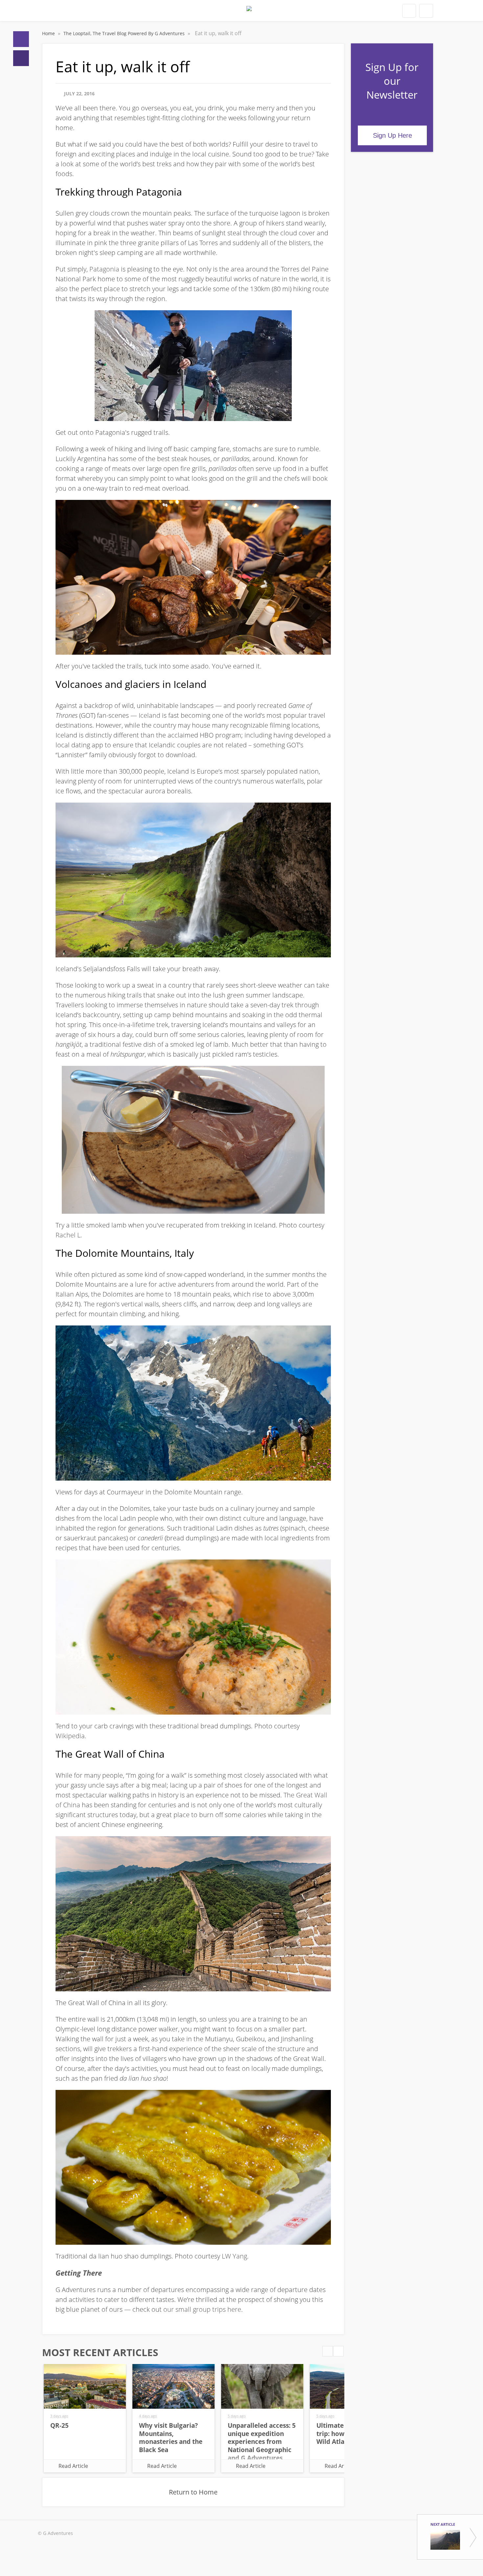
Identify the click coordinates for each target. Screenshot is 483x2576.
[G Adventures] (249, 12)
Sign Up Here (392, 135)
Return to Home (193, 2492)
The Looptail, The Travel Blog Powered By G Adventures (125, 33)
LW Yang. (235, 2256)
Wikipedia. (71, 1736)
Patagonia (104, 269)
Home (21, 39)
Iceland (149, 715)
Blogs (21, 58)
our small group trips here (202, 2309)
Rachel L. (69, 1235)
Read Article (73, 2466)
